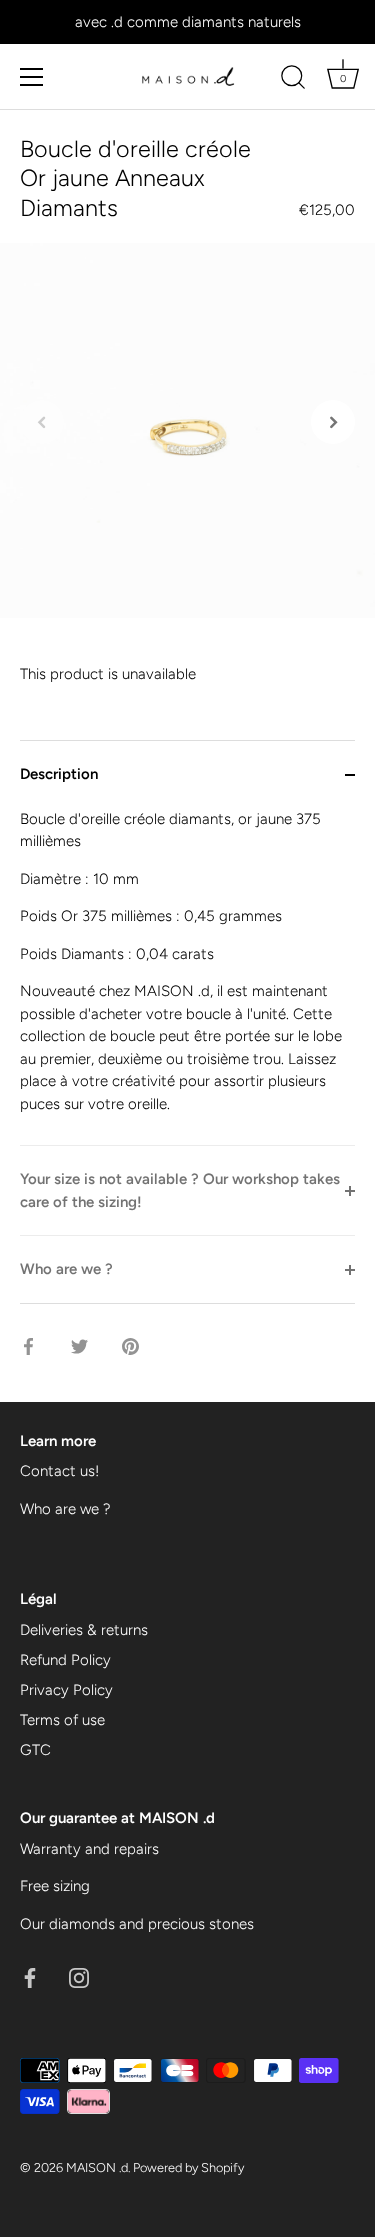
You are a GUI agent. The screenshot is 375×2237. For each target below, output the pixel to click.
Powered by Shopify (188, 2167)
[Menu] (32, 77)
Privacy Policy (66, 1690)
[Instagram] (79, 1976)
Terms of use (62, 1720)
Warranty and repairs (89, 1849)
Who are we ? (65, 1509)
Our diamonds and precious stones (137, 1924)
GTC (35, 1750)
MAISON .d (97, 2167)
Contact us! (59, 1471)
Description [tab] (59, 774)
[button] (42, 422)
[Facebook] (30, 1976)
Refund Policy (65, 1660)
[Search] (293, 80)
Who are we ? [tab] (66, 1269)
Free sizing (55, 1886)
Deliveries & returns (84, 1630)
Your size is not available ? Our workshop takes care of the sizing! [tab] (180, 1190)
